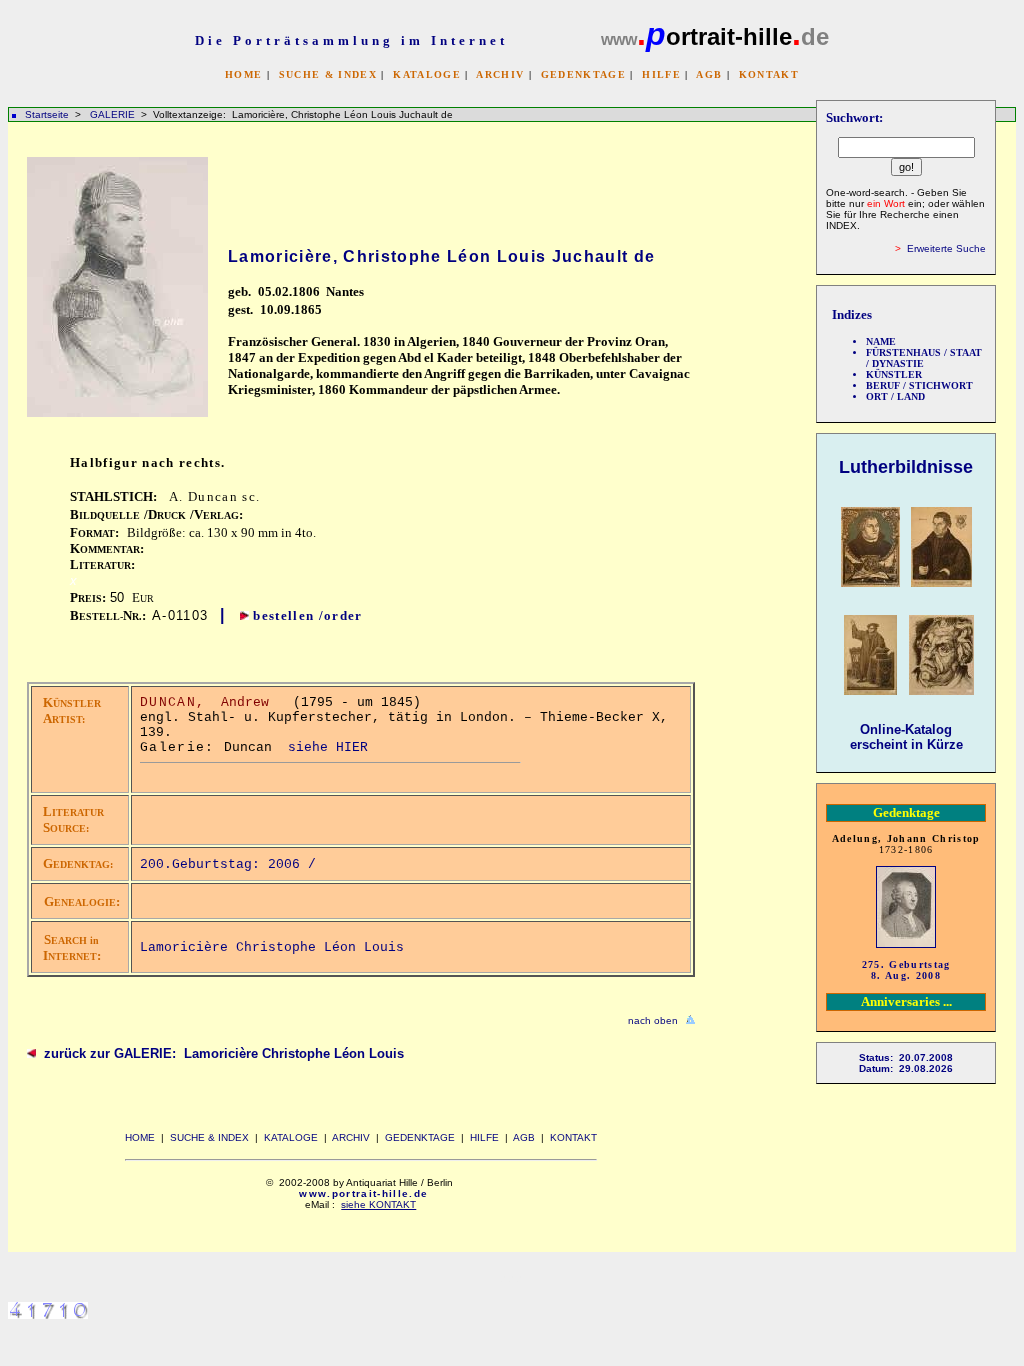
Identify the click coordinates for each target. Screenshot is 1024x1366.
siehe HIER (328, 747)
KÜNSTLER (894, 374)
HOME (243, 74)
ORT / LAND (895, 396)
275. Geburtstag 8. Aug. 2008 (906, 970)
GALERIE (114, 114)
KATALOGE (427, 74)
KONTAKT (769, 74)
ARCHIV (500, 74)
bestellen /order (307, 615)
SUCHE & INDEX (328, 74)
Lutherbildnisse (906, 467)
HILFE (661, 74)
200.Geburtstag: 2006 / (232, 864)
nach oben (653, 1020)
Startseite (47, 114)
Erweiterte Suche (946, 248)
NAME (881, 341)
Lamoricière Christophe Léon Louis (272, 947)
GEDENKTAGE (583, 74)
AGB (709, 74)
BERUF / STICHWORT (919, 385)
